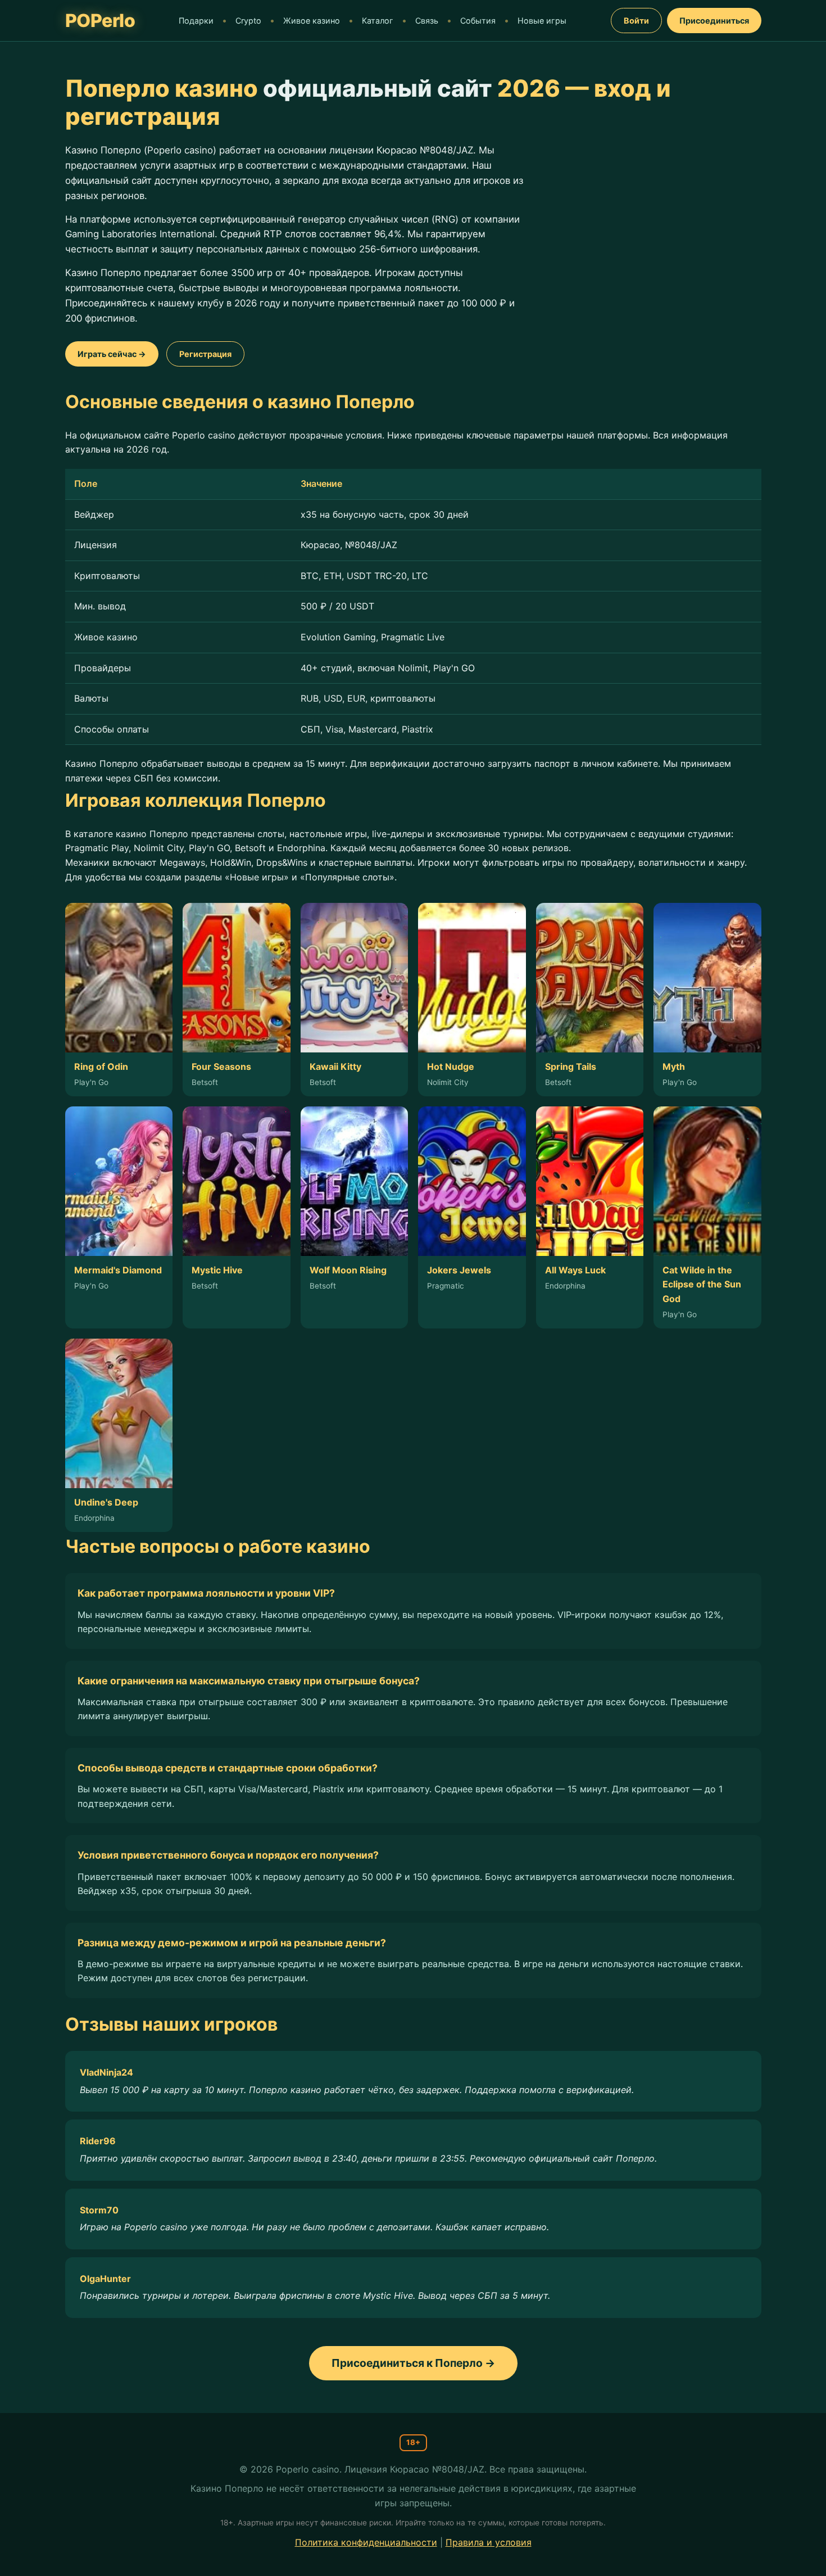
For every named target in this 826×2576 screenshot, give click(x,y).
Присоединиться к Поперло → (413, 2363)
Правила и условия (489, 2542)
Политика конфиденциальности (366, 2542)
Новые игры (542, 21)
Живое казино (312, 21)
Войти (636, 21)
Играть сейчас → (112, 354)
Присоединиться (714, 21)
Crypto (248, 21)
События (478, 21)
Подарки (196, 21)
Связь (427, 21)
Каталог (378, 21)
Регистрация (205, 354)
